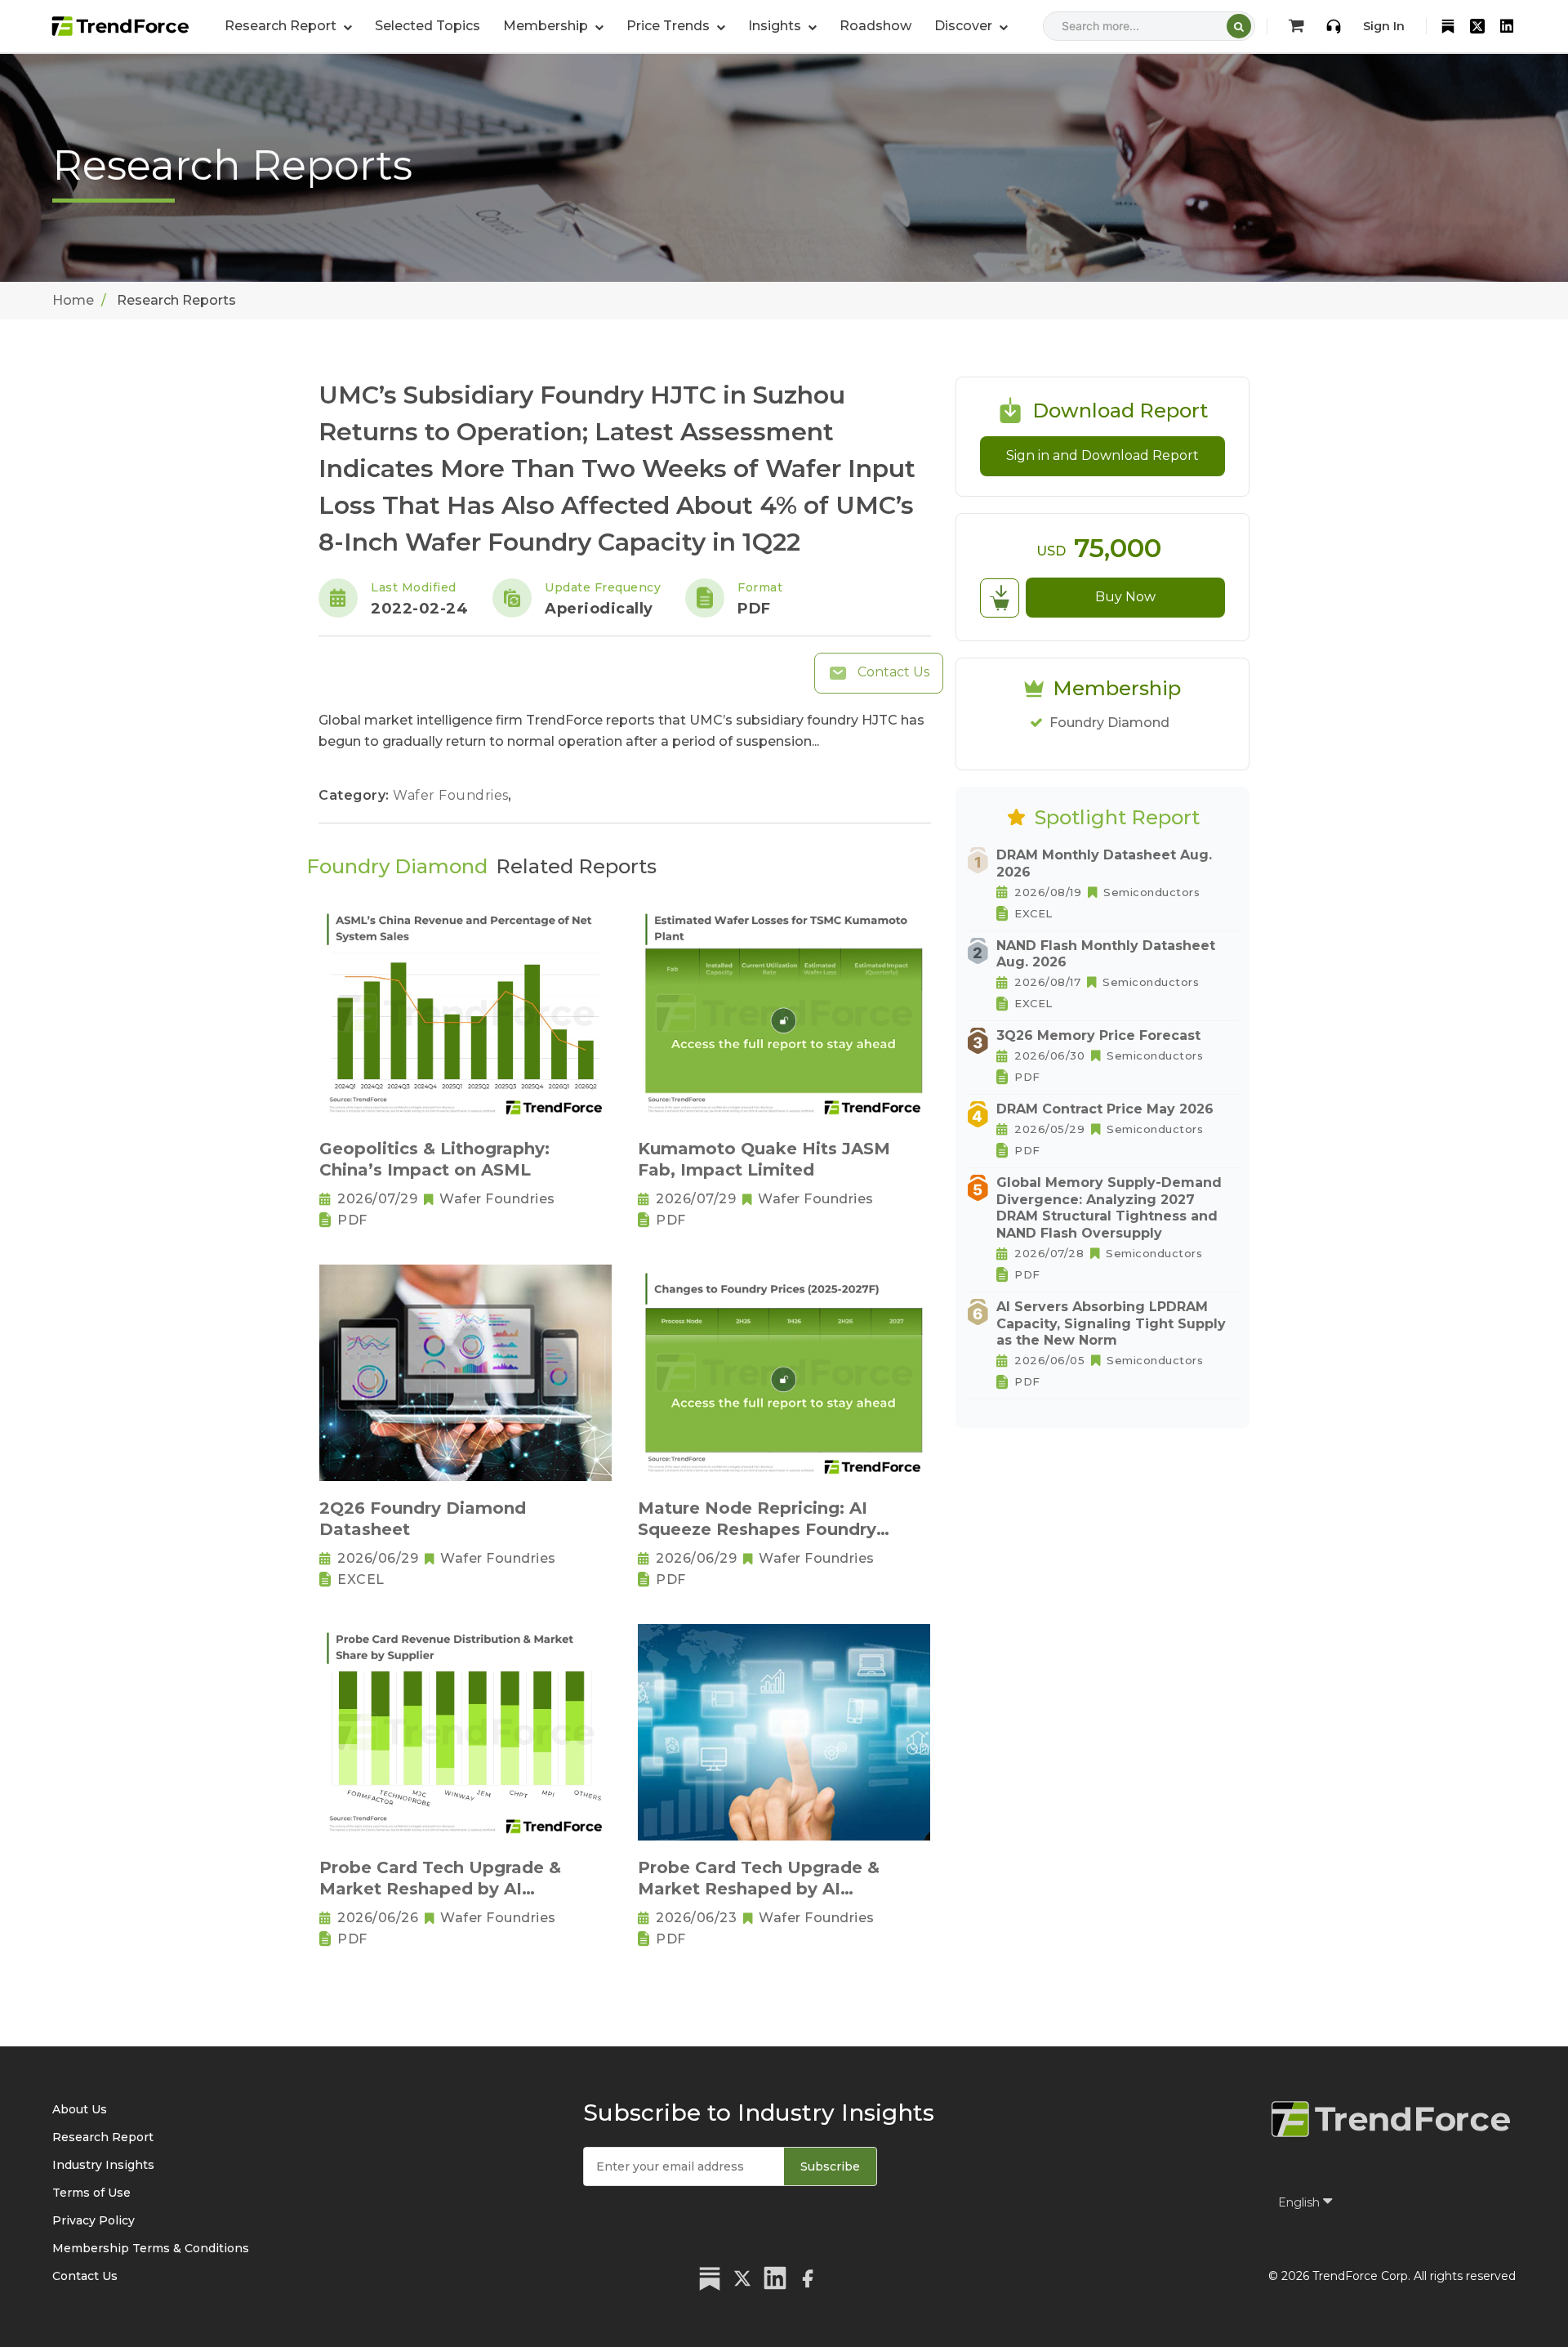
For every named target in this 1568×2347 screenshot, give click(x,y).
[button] (553, 26)
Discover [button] (965, 26)
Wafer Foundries (452, 795)
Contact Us (892, 672)
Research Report (103, 2137)
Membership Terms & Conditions (151, 2248)
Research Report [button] (282, 26)
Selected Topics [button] (428, 26)
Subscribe (830, 2166)
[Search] (1239, 26)
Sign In (1384, 26)
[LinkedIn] (1507, 26)
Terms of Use (91, 2193)
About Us (80, 2109)
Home (73, 300)
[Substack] (1448, 26)
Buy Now (1125, 597)
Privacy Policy (94, 2220)
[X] (1477, 26)
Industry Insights (103, 2165)
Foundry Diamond (1109, 723)
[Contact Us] (1334, 26)
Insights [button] (776, 26)
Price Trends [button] (670, 26)
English (1301, 2202)
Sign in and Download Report (1102, 455)
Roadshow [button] (875, 26)
